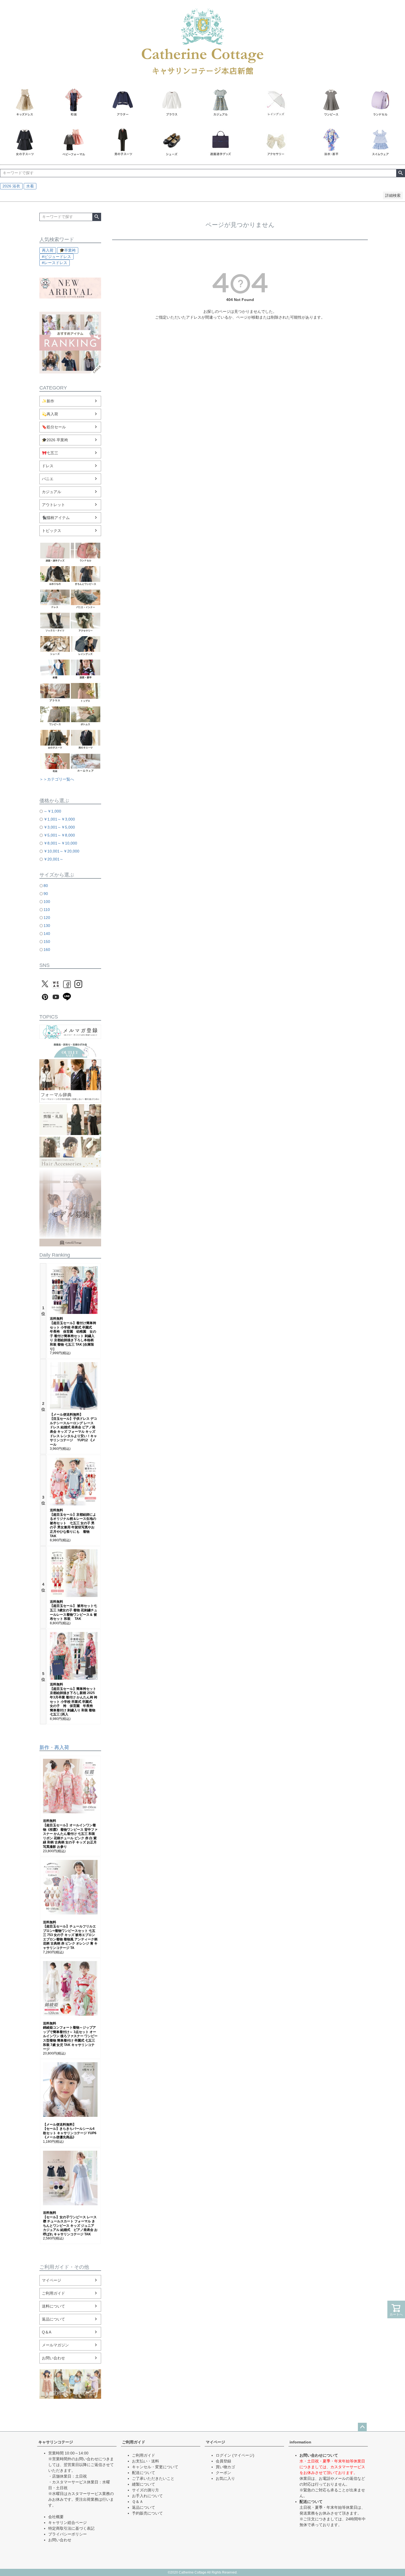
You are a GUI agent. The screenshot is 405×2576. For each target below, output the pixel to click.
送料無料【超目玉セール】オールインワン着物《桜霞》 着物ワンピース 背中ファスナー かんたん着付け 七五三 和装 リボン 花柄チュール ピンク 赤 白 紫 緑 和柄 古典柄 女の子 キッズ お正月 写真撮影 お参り (70, 1834)
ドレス (48, 466)
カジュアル (52, 492)
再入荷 (48, 250)
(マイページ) (243, 2455)
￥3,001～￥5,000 (59, 827)
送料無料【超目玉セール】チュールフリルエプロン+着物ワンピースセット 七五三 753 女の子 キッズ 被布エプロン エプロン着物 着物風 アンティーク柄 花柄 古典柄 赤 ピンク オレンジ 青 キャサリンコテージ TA (70, 1935)
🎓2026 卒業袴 (55, 440)
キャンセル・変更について (155, 2467)
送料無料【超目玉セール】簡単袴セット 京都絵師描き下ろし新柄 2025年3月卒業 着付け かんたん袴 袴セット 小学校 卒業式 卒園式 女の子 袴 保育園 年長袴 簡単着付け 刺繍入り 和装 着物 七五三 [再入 (74, 1699)
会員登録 (223, 2461)
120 (47, 918)
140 (47, 934)
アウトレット (53, 505)
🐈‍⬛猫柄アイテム (56, 518)
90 (46, 894)
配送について (144, 2473)
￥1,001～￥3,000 (59, 819)
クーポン (223, 2473)
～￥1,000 (52, 811)
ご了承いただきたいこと (153, 2478)
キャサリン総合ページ (67, 2523)
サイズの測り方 (145, 2490)
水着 (30, 186)
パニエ (48, 479)
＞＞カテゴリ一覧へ (57, 779)
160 (47, 950)
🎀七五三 (50, 453)
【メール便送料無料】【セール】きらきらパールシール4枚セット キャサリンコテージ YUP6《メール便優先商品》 (70, 2131)
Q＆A (47, 2332)
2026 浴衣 (11, 186)
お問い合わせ (53, 2358)
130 (47, 926)
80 (46, 886)
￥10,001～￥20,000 (61, 851)
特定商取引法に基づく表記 (71, 2528)
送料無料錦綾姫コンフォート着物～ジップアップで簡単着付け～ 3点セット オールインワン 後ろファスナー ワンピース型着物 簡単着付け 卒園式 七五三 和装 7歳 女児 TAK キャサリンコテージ (70, 2036)
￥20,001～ (53, 859)
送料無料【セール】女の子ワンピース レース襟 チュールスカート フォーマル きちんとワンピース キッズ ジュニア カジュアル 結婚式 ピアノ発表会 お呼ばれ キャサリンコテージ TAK (70, 2223)
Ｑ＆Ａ (138, 2502)
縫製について (144, 2484)
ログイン (223, 2455)
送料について (53, 2306)
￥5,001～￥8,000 (59, 835)
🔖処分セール (54, 427)
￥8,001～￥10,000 (60, 843)
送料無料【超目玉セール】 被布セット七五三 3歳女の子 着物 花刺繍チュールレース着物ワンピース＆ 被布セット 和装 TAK (74, 1610)
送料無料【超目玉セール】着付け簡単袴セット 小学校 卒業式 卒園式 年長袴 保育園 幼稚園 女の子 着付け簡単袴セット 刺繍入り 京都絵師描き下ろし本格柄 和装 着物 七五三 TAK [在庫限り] (73, 1334)
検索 (400, 173)
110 (47, 910)
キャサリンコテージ (56, 2442)
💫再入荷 (50, 414)
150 (47, 942)
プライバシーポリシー (67, 2534)
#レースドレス (55, 263)
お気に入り (225, 2478)
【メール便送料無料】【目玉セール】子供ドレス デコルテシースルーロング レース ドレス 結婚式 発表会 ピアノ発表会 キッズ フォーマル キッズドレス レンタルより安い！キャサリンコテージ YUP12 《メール (73, 1430)
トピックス (52, 531)
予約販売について (147, 2513)
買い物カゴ (225, 2467)
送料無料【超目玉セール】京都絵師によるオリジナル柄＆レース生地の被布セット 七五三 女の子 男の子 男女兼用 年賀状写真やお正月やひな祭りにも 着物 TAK (73, 1523)
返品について (53, 2319)
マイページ (52, 2280)
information (300, 2442)
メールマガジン (55, 2345)
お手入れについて (147, 2496)
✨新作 (48, 401)
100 (47, 902)
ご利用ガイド (53, 2293)
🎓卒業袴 (68, 250)
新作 (44, 1747)
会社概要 (56, 2517)
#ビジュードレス (56, 257)
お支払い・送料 (145, 2461)
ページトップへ (362, 2427)
